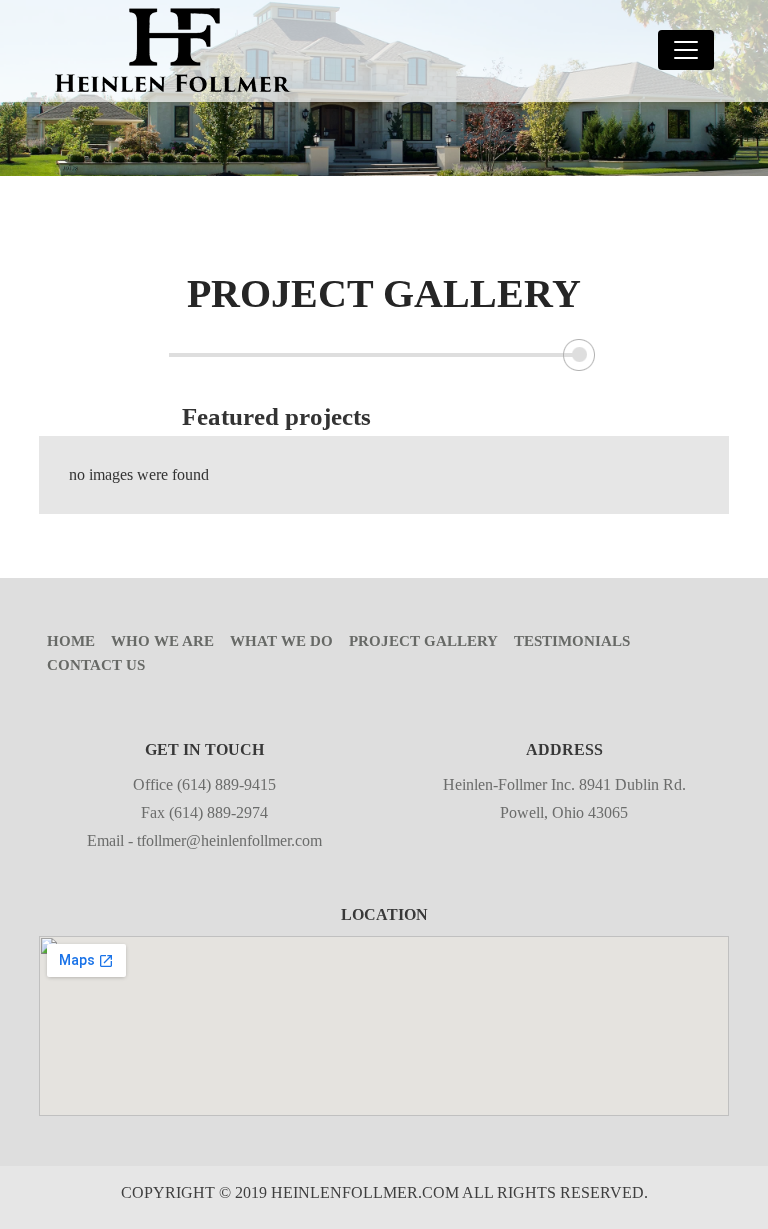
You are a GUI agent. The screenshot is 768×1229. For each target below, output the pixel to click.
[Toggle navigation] (686, 50)
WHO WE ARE (162, 641)
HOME (71, 641)
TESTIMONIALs (572, 641)
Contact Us (96, 665)
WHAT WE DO (281, 641)
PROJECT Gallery (423, 641)
